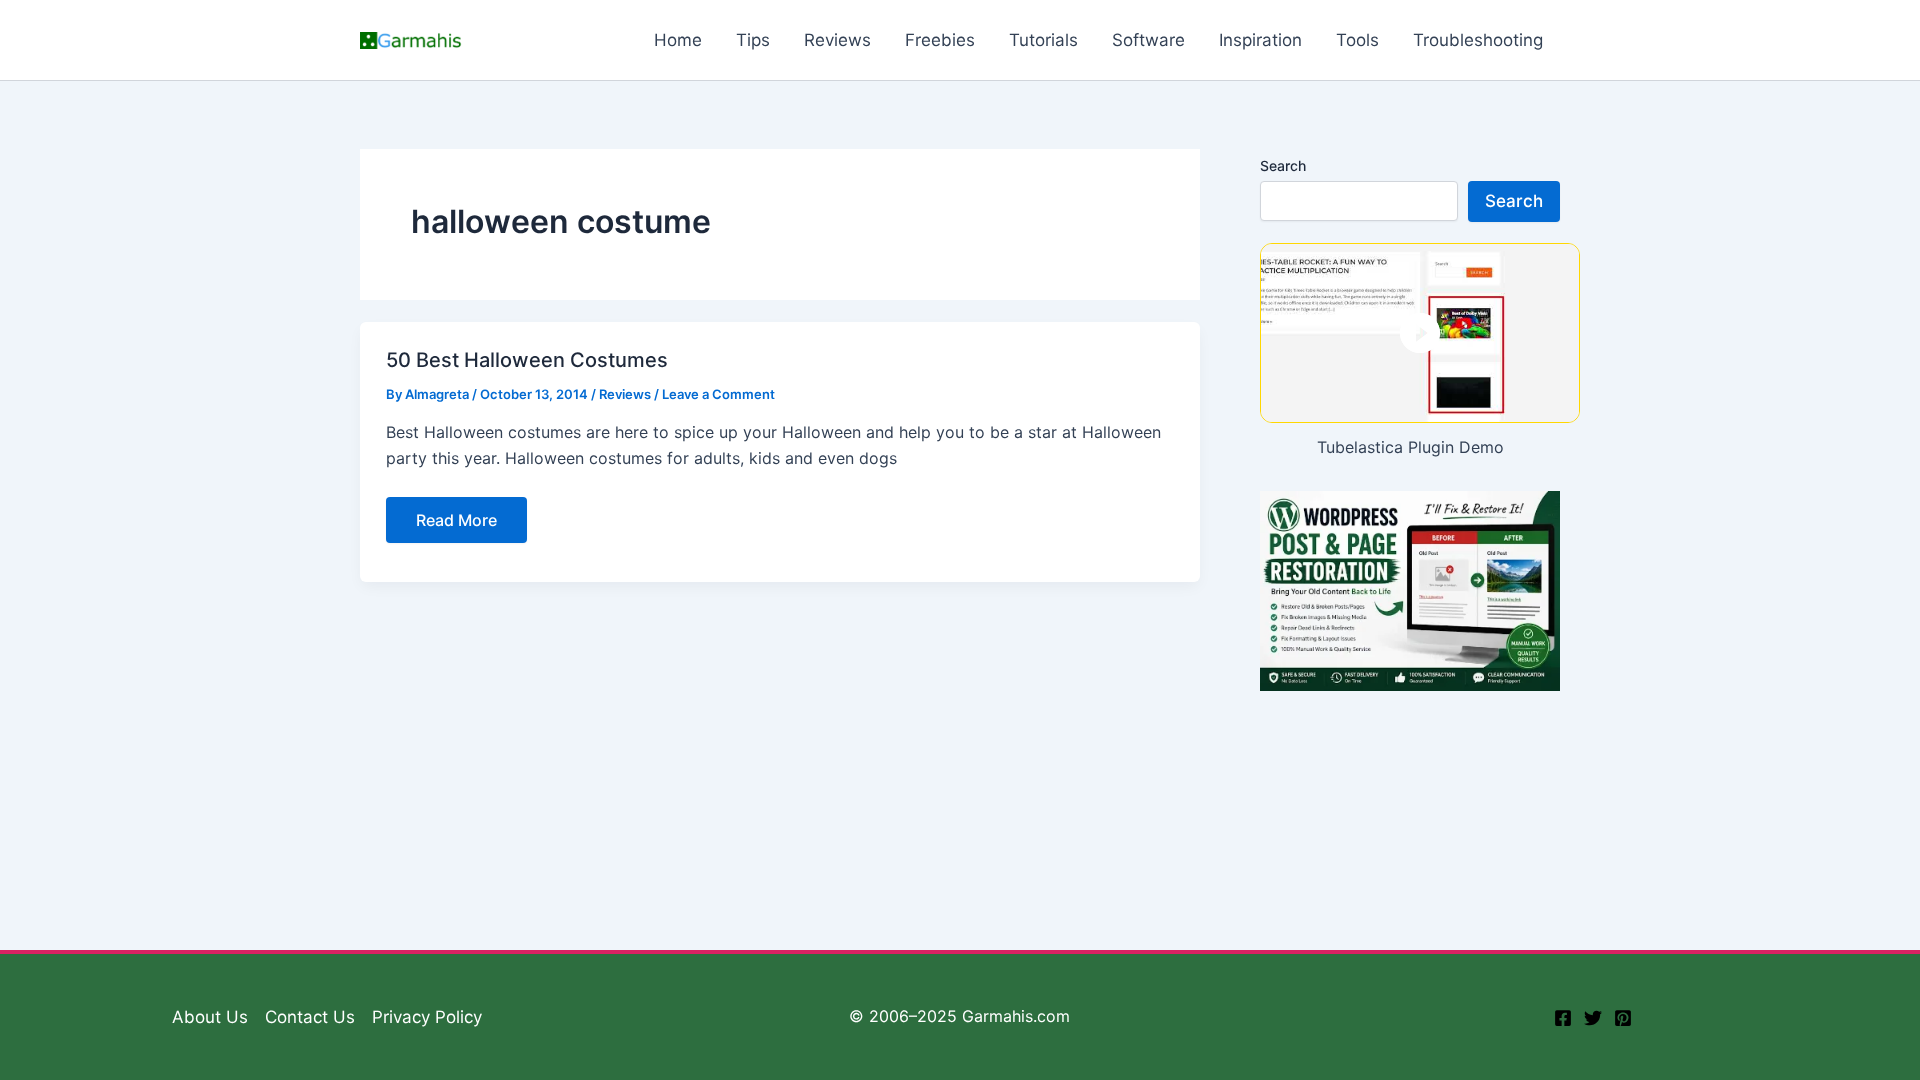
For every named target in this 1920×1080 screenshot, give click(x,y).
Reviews (625, 394)
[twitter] (1593, 1018)
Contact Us (310, 1017)
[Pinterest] (1623, 1018)
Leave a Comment (718, 394)
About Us (210, 1017)
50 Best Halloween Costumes (527, 360)
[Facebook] (1563, 1018)
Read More (456, 526)
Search (1283, 165)
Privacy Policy (427, 1017)
